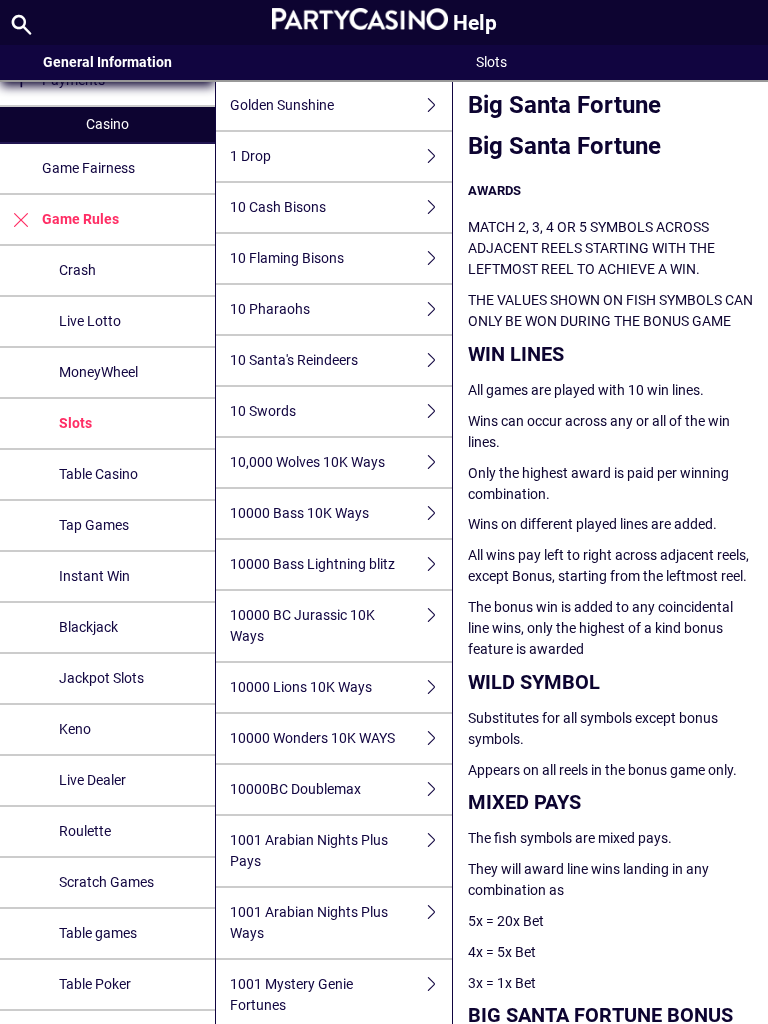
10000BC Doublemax (295, 789)
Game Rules (80, 219)
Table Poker (95, 984)
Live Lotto (90, 321)
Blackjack (88, 627)
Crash (77, 270)
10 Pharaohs (270, 309)
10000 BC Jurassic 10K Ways (302, 625)
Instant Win (94, 576)
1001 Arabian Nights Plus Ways (309, 922)
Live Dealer (92, 780)
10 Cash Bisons (278, 207)
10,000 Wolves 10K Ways (307, 462)
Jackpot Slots (101, 678)
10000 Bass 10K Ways (299, 513)
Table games (98, 933)
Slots (75, 423)
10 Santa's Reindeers (294, 360)
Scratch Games (106, 882)
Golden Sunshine (282, 105)
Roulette (85, 831)
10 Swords (263, 411)
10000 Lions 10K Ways (301, 687)
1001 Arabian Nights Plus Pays (309, 850)
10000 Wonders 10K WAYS (312, 738)
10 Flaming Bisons (287, 258)
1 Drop (250, 156)
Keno (75, 729)
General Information (107, 62)
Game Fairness (88, 168)
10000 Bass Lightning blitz (312, 564)
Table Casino (98, 474)
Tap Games (94, 525)
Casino (107, 124)
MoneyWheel (98, 372)
